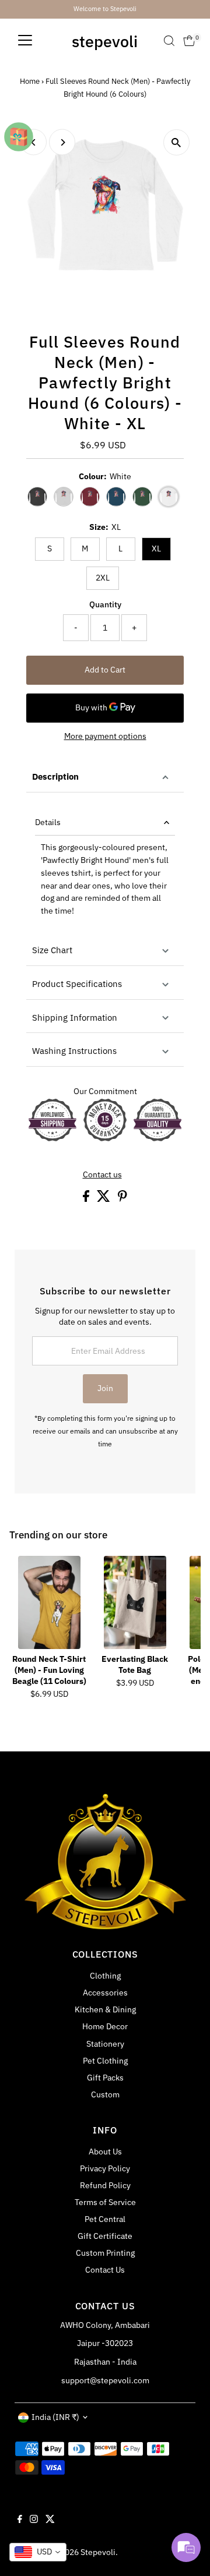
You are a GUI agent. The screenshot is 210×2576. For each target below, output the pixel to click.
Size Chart (52, 950)
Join (105, 1388)
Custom (105, 2094)
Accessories (105, 1993)
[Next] (62, 142)
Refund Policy (105, 2185)
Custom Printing (105, 2253)
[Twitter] (50, 2520)
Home (30, 81)
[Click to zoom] (176, 142)
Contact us (102, 1175)
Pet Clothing (105, 2061)
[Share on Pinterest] (123, 1199)
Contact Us (105, 2270)
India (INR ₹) (55, 2417)
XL (156, 549)
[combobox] (38, 2552)
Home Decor (105, 2026)
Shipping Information (75, 1018)
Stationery (105, 2044)
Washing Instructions (74, 1051)
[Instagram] (34, 2520)
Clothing (105, 1976)
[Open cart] (189, 41)
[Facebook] (20, 2520)
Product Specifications (77, 984)
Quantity (105, 604)
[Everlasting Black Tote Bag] (135, 1602)
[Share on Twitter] (104, 1199)
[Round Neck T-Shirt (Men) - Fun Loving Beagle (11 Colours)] (49, 1602)
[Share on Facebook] (87, 1199)
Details (48, 822)
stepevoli (105, 41)
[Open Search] (169, 41)
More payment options (105, 736)
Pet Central (105, 2219)
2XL (103, 578)
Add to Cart (105, 670)
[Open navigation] (25, 41)
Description (55, 776)
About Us (105, 2152)
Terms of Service (105, 2202)
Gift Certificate (105, 2236)
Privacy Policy (105, 2168)
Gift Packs (105, 2078)
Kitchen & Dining (105, 2009)
